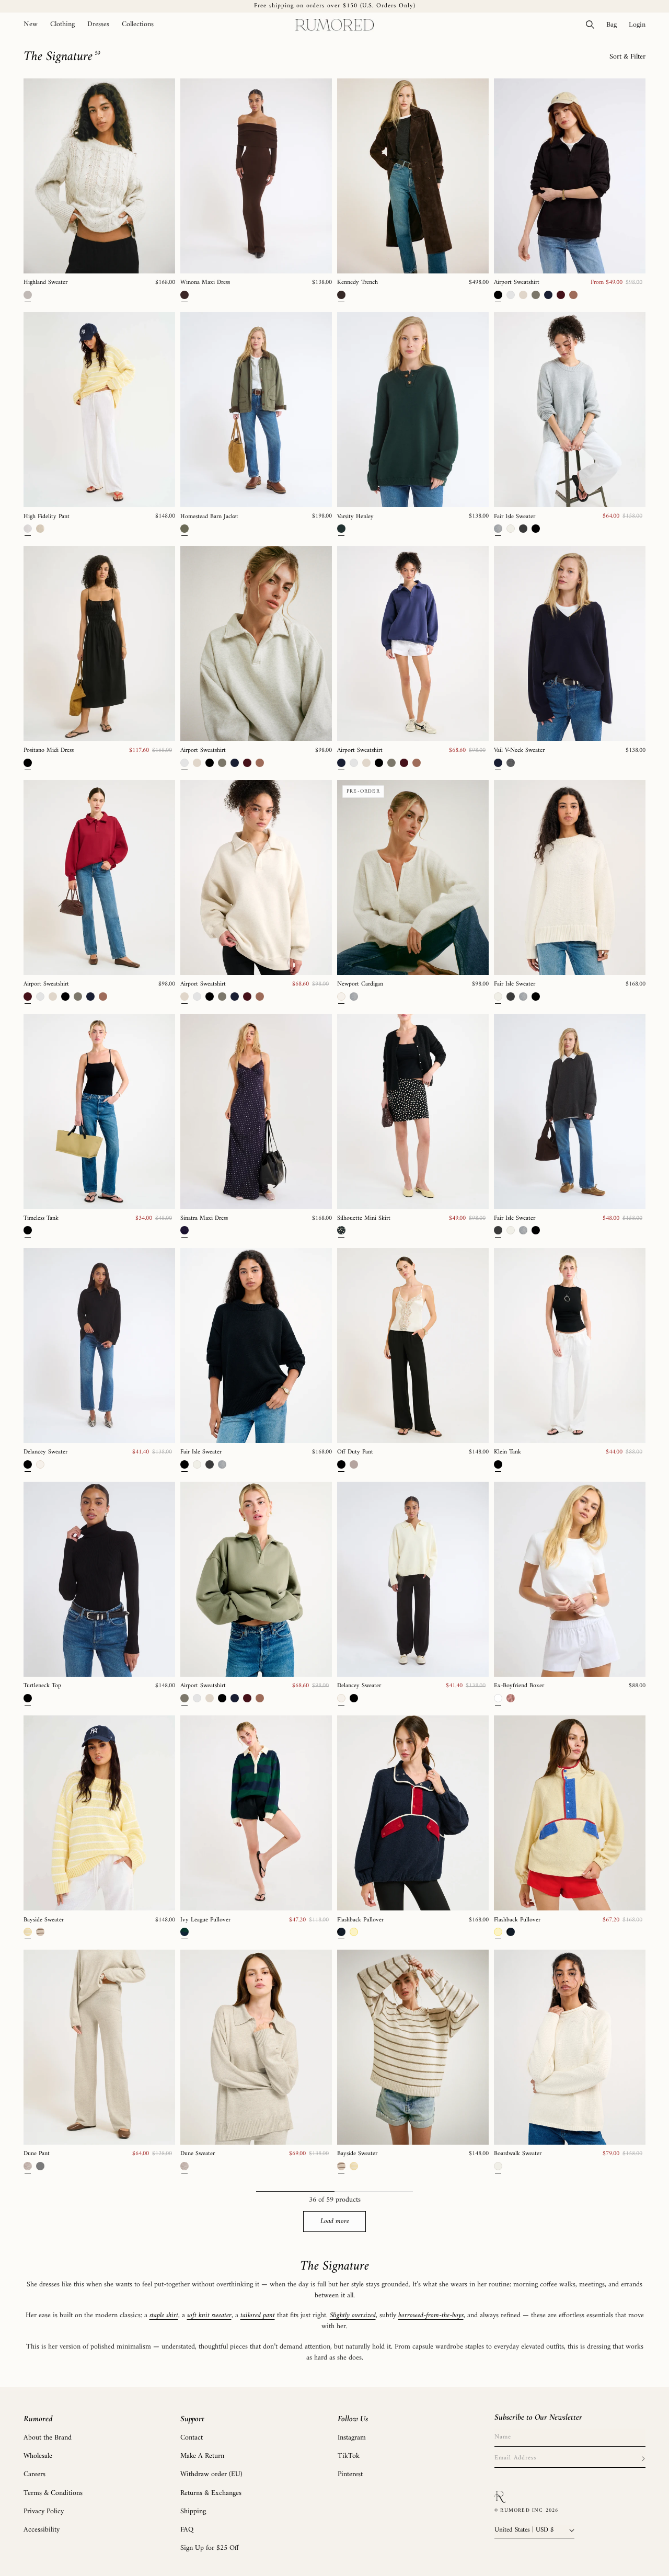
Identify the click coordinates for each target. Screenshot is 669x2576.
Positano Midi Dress (49, 751)
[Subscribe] (643, 2458)
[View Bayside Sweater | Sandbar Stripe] (413, 2047)
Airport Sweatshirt (517, 283)
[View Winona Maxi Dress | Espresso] (256, 176)
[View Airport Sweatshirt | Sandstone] (256, 1579)
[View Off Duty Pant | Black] (413, 1346)
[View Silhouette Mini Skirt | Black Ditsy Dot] (413, 1111)
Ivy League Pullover (205, 1920)
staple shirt (164, 2315)
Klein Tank (507, 1452)
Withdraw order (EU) (211, 2474)
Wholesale (38, 2456)
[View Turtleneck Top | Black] (99, 1579)
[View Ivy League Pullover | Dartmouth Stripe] (256, 1813)
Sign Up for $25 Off (210, 2548)
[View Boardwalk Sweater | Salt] (570, 2047)
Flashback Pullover (360, 1920)
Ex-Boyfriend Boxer (519, 1686)
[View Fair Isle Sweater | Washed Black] (570, 1111)
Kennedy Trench (357, 283)
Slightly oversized (353, 2315)
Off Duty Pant (355, 1452)
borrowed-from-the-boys (431, 2315)
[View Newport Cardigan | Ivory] (413, 878)
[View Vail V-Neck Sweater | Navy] (570, 643)
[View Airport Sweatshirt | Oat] (256, 878)
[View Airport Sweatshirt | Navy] (413, 643)
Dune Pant (37, 2154)
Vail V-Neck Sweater (519, 751)
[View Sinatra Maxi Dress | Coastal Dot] (256, 1111)
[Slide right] (164, 176)
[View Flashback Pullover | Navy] (413, 1813)
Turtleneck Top (42, 1686)
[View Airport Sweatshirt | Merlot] (99, 878)
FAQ (187, 2530)
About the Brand (48, 2438)
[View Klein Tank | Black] (570, 1346)
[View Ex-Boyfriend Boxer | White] (570, 1579)
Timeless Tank (41, 1219)
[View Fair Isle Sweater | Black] (256, 1346)
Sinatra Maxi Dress (204, 1219)
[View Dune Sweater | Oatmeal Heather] (256, 2047)
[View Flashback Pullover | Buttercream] (570, 1813)
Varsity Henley (355, 517)
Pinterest (350, 2474)
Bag (614, 25)
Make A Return (202, 2456)
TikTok (349, 2456)
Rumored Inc (522, 2510)
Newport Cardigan (360, 984)
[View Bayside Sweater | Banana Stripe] (99, 1813)
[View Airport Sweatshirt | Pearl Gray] (256, 643)
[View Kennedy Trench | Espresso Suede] (413, 176)
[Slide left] (35, 176)
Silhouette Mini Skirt (364, 1219)
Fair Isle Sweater (515, 517)
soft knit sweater (209, 2315)
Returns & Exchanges (211, 2493)
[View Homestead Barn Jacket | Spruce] (256, 410)
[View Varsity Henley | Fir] (413, 410)
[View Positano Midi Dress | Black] (99, 643)
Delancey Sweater (45, 1452)
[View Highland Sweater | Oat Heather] (99, 176)
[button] (62, 25)
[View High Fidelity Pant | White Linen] (99, 410)
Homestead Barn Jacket (209, 517)
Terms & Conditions (53, 2493)
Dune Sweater (198, 2154)
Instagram (352, 2438)
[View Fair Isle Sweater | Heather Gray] (570, 410)
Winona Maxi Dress (205, 283)
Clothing (62, 25)
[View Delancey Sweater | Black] (99, 1346)
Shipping (193, 2511)
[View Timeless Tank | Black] (99, 1111)
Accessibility (42, 2530)
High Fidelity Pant (47, 517)
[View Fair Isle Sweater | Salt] (570, 878)
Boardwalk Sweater (518, 2154)
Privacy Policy (44, 2511)
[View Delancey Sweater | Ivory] (413, 1579)
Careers (34, 2474)
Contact (192, 2438)
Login (640, 25)
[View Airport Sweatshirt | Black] (570, 176)
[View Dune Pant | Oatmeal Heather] (99, 2047)
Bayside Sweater (44, 1920)
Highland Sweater (45, 283)
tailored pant (258, 2315)
